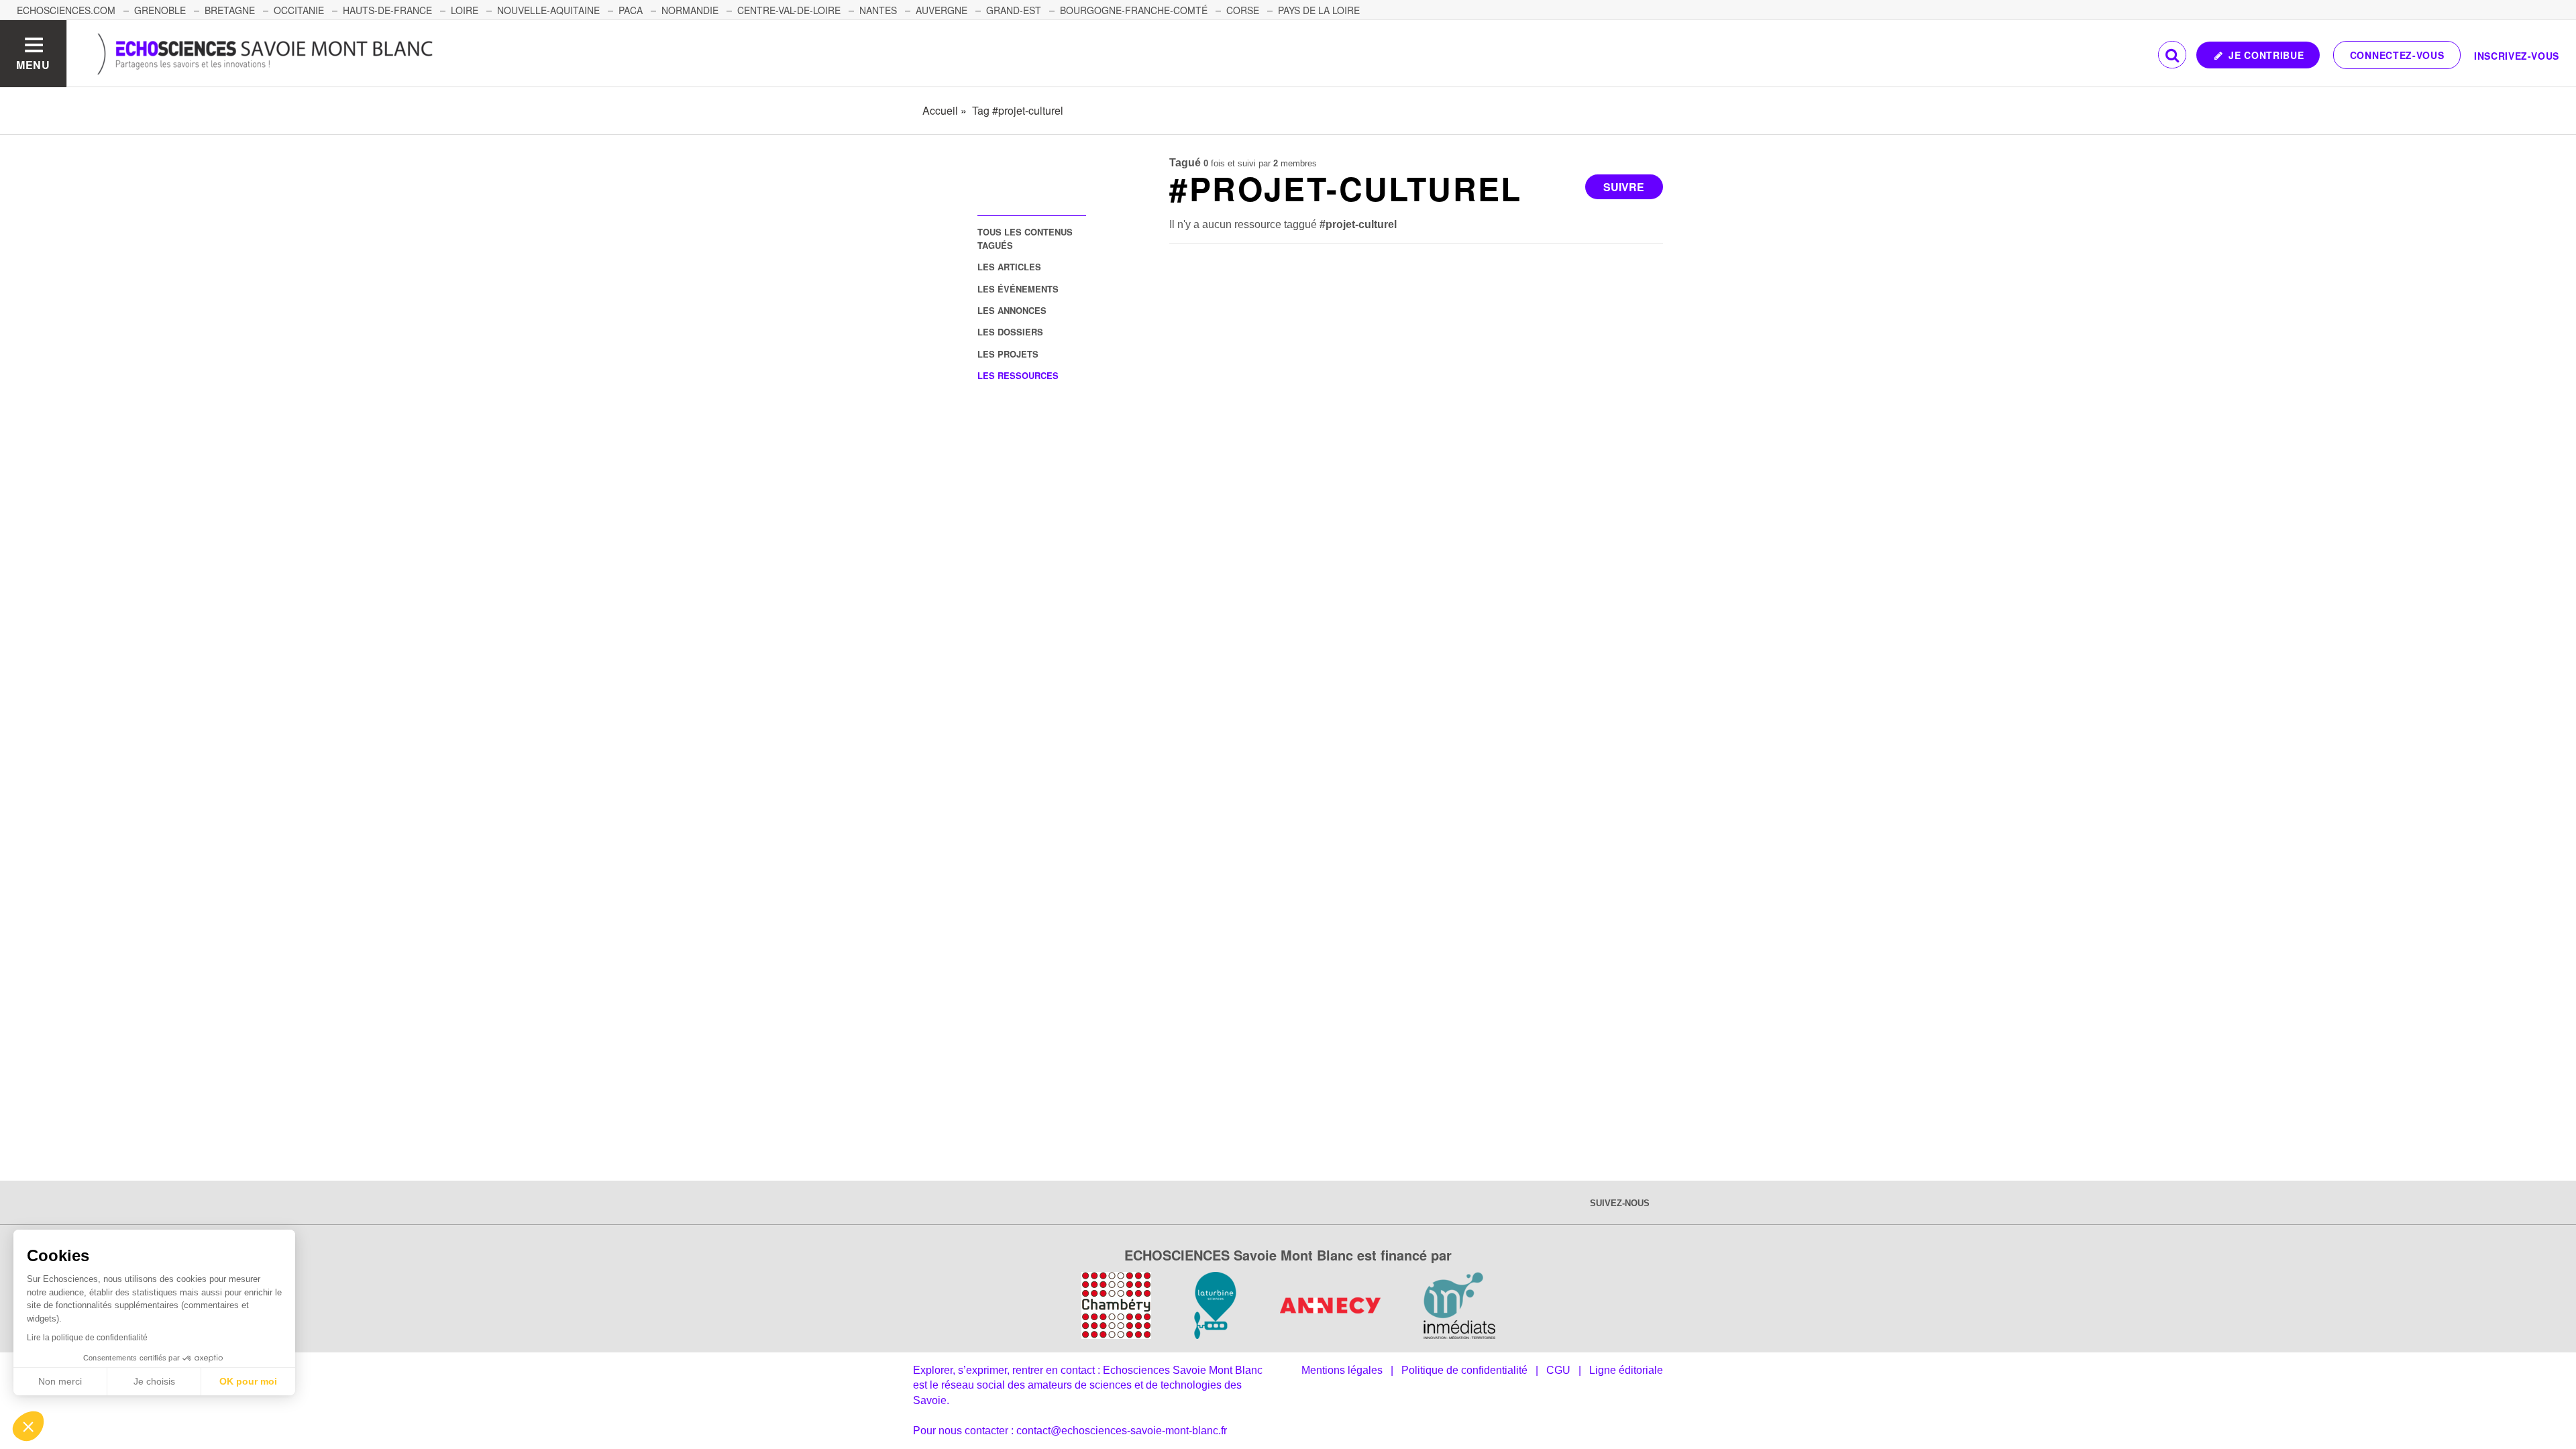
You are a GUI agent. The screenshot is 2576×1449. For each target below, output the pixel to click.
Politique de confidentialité (1464, 1370)
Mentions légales (1342, 1370)
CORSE (1243, 10)
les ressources (1018, 375)
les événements (1018, 289)
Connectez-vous (2397, 55)
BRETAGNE (230, 10)
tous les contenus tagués (1025, 238)
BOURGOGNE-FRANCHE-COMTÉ (1134, 10)
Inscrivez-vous (2517, 56)
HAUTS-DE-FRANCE (387, 10)
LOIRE (465, 10)
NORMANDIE (690, 10)
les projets (1008, 354)
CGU (1558, 1370)
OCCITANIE (299, 10)
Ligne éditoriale (1626, 1370)
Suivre (1624, 187)
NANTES (878, 10)
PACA (631, 10)
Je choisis (154, 1381)
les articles (1009, 267)
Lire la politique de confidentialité (87, 1338)
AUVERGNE (942, 10)
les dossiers (1010, 332)
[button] (28, 1426)
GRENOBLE (160, 10)
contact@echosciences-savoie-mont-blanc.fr (1122, 1431)
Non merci (60, 1381)
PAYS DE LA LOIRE (1319, 10)
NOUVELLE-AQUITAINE (548, 10)
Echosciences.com (66, 10)
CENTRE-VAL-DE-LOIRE (789, 10)
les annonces (1012, 310)
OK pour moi (248, 1381)
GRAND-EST (1014, 10)
